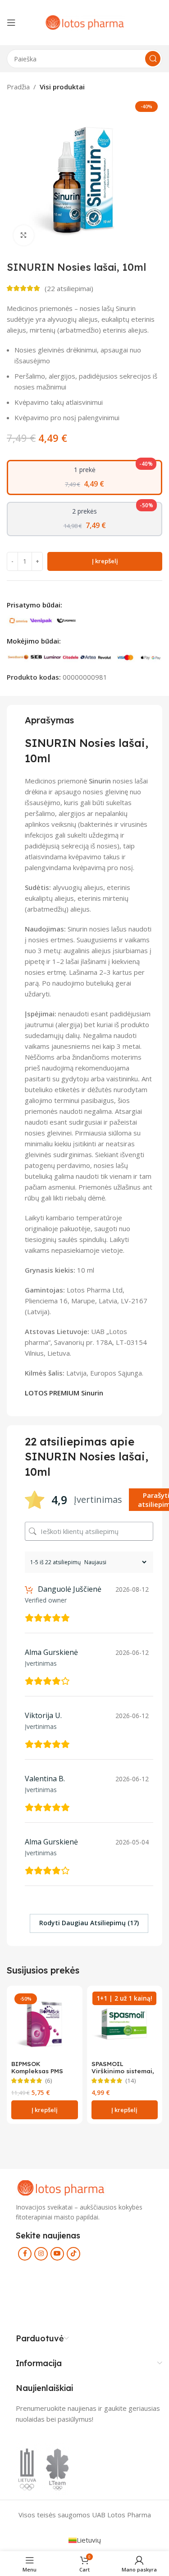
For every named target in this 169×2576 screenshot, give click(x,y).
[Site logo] (85, 22)
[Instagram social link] (41, 2254)
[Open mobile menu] (11, 23)
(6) (49, 2081)
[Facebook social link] (25, 2254)
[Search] (153, 59)
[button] (45, 2110)
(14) (131, 2081)
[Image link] (61, 2187)
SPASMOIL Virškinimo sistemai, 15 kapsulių (123, 2071)
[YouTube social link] (57, 2254)
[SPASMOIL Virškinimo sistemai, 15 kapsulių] (125, 2024)
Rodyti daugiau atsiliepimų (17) (89, 1923)
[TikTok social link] (73, 2254)
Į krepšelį (105, 561)
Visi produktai (62, 87)
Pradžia (18, 87)
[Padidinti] (24, 235)
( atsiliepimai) (69, 288)
